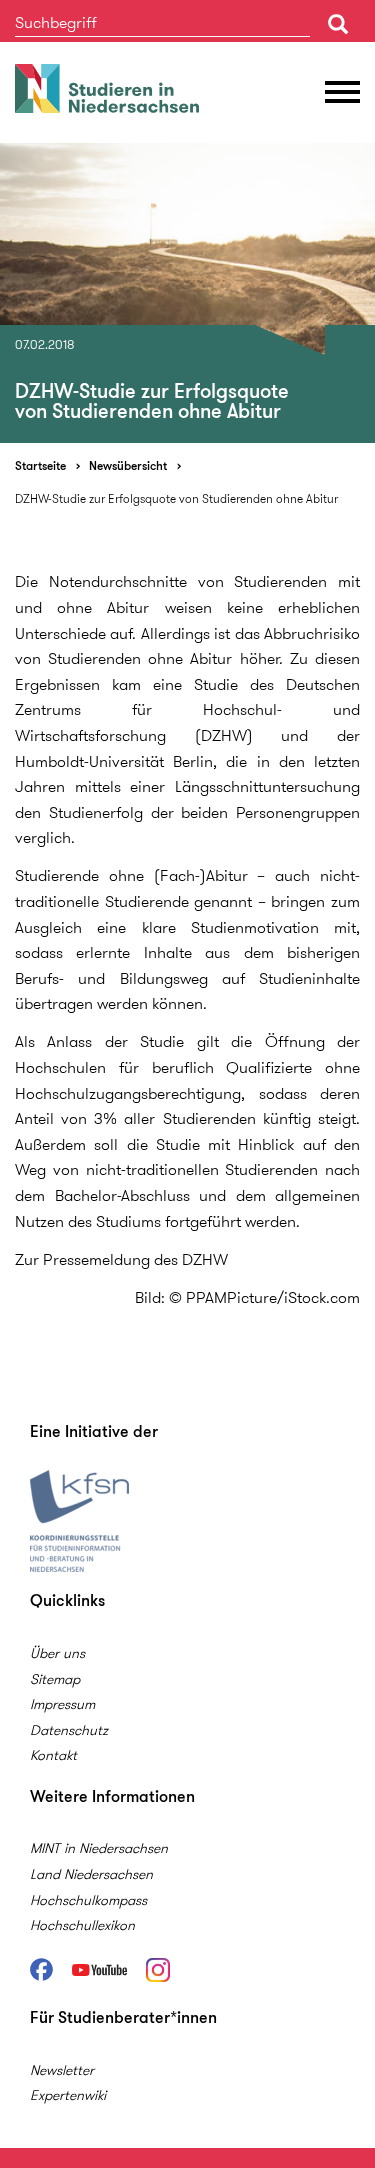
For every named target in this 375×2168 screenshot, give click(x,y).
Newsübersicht (128, 465)
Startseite (40, 465)
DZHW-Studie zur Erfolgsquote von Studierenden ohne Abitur (176, 498)
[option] (187, 293)
